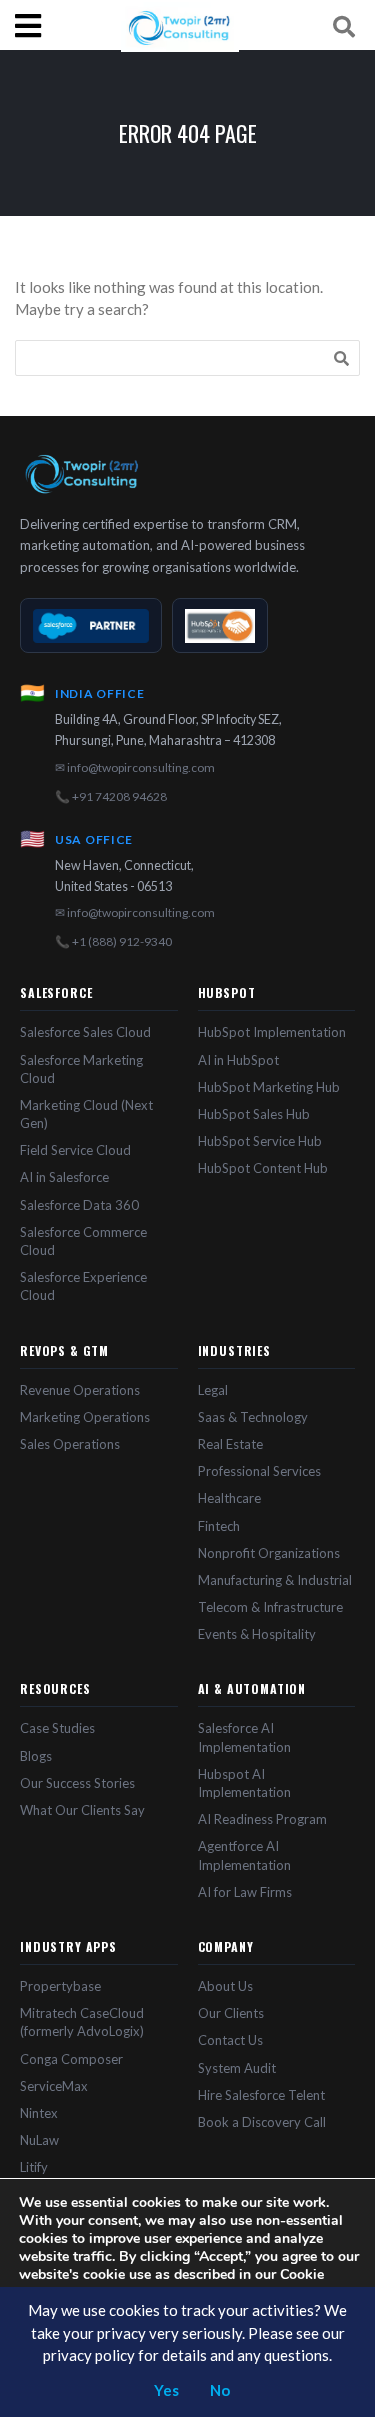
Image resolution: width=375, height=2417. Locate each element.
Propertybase (60, 1986)
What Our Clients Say (82, 1810)
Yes (166, 2390)
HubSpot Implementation (272, 1032)
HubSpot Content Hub (263, 1168)
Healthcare (229, 1498)
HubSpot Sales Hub (254, 1114)
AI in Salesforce (64, 1177)
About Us (225, 1986)
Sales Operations (70, 1444)
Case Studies (57, 1728)
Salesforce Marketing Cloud (81, 1069)
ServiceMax (54, 2086)
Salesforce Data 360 (79, 1205)
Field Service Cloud (75, 1150)
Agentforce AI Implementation (244, 1855)
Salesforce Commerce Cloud (83, 1241)
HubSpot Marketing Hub (269, 1087)
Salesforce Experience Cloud (83, 1286)
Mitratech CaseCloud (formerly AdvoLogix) (82, 2022)
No (220, 2390)
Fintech (219, 1526)
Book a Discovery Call (262, 2122)
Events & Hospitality (257, 1634)
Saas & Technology (253, 1417)
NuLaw (39, 2140)
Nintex (39, 2113)
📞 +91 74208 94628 (111, 796)
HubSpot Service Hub (260, 1141)
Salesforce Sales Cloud (85, 1032)
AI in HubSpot (238, 1060)
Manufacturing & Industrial (275, 1580)
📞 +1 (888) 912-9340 (113, 941)
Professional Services (259, 1471)
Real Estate (230, 1444)
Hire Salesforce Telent (261, 2095)
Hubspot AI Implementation (244, 1783)
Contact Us (230, 2040)
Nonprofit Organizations (269, 1553)
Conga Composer (71, 2059)
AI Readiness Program (262, 1819)
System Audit (237, 2068)
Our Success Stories (77, 1783)
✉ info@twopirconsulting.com (135, 767)
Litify (34, 2167)
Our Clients (231, 2013)
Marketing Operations (85, 1417)
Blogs (36, 1756)
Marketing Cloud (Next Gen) (86, 1114)
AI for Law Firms (245, 1892)
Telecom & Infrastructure (270, 1607)
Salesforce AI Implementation (244, 1737)
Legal (213, 1390)
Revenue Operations (80, 1390)
